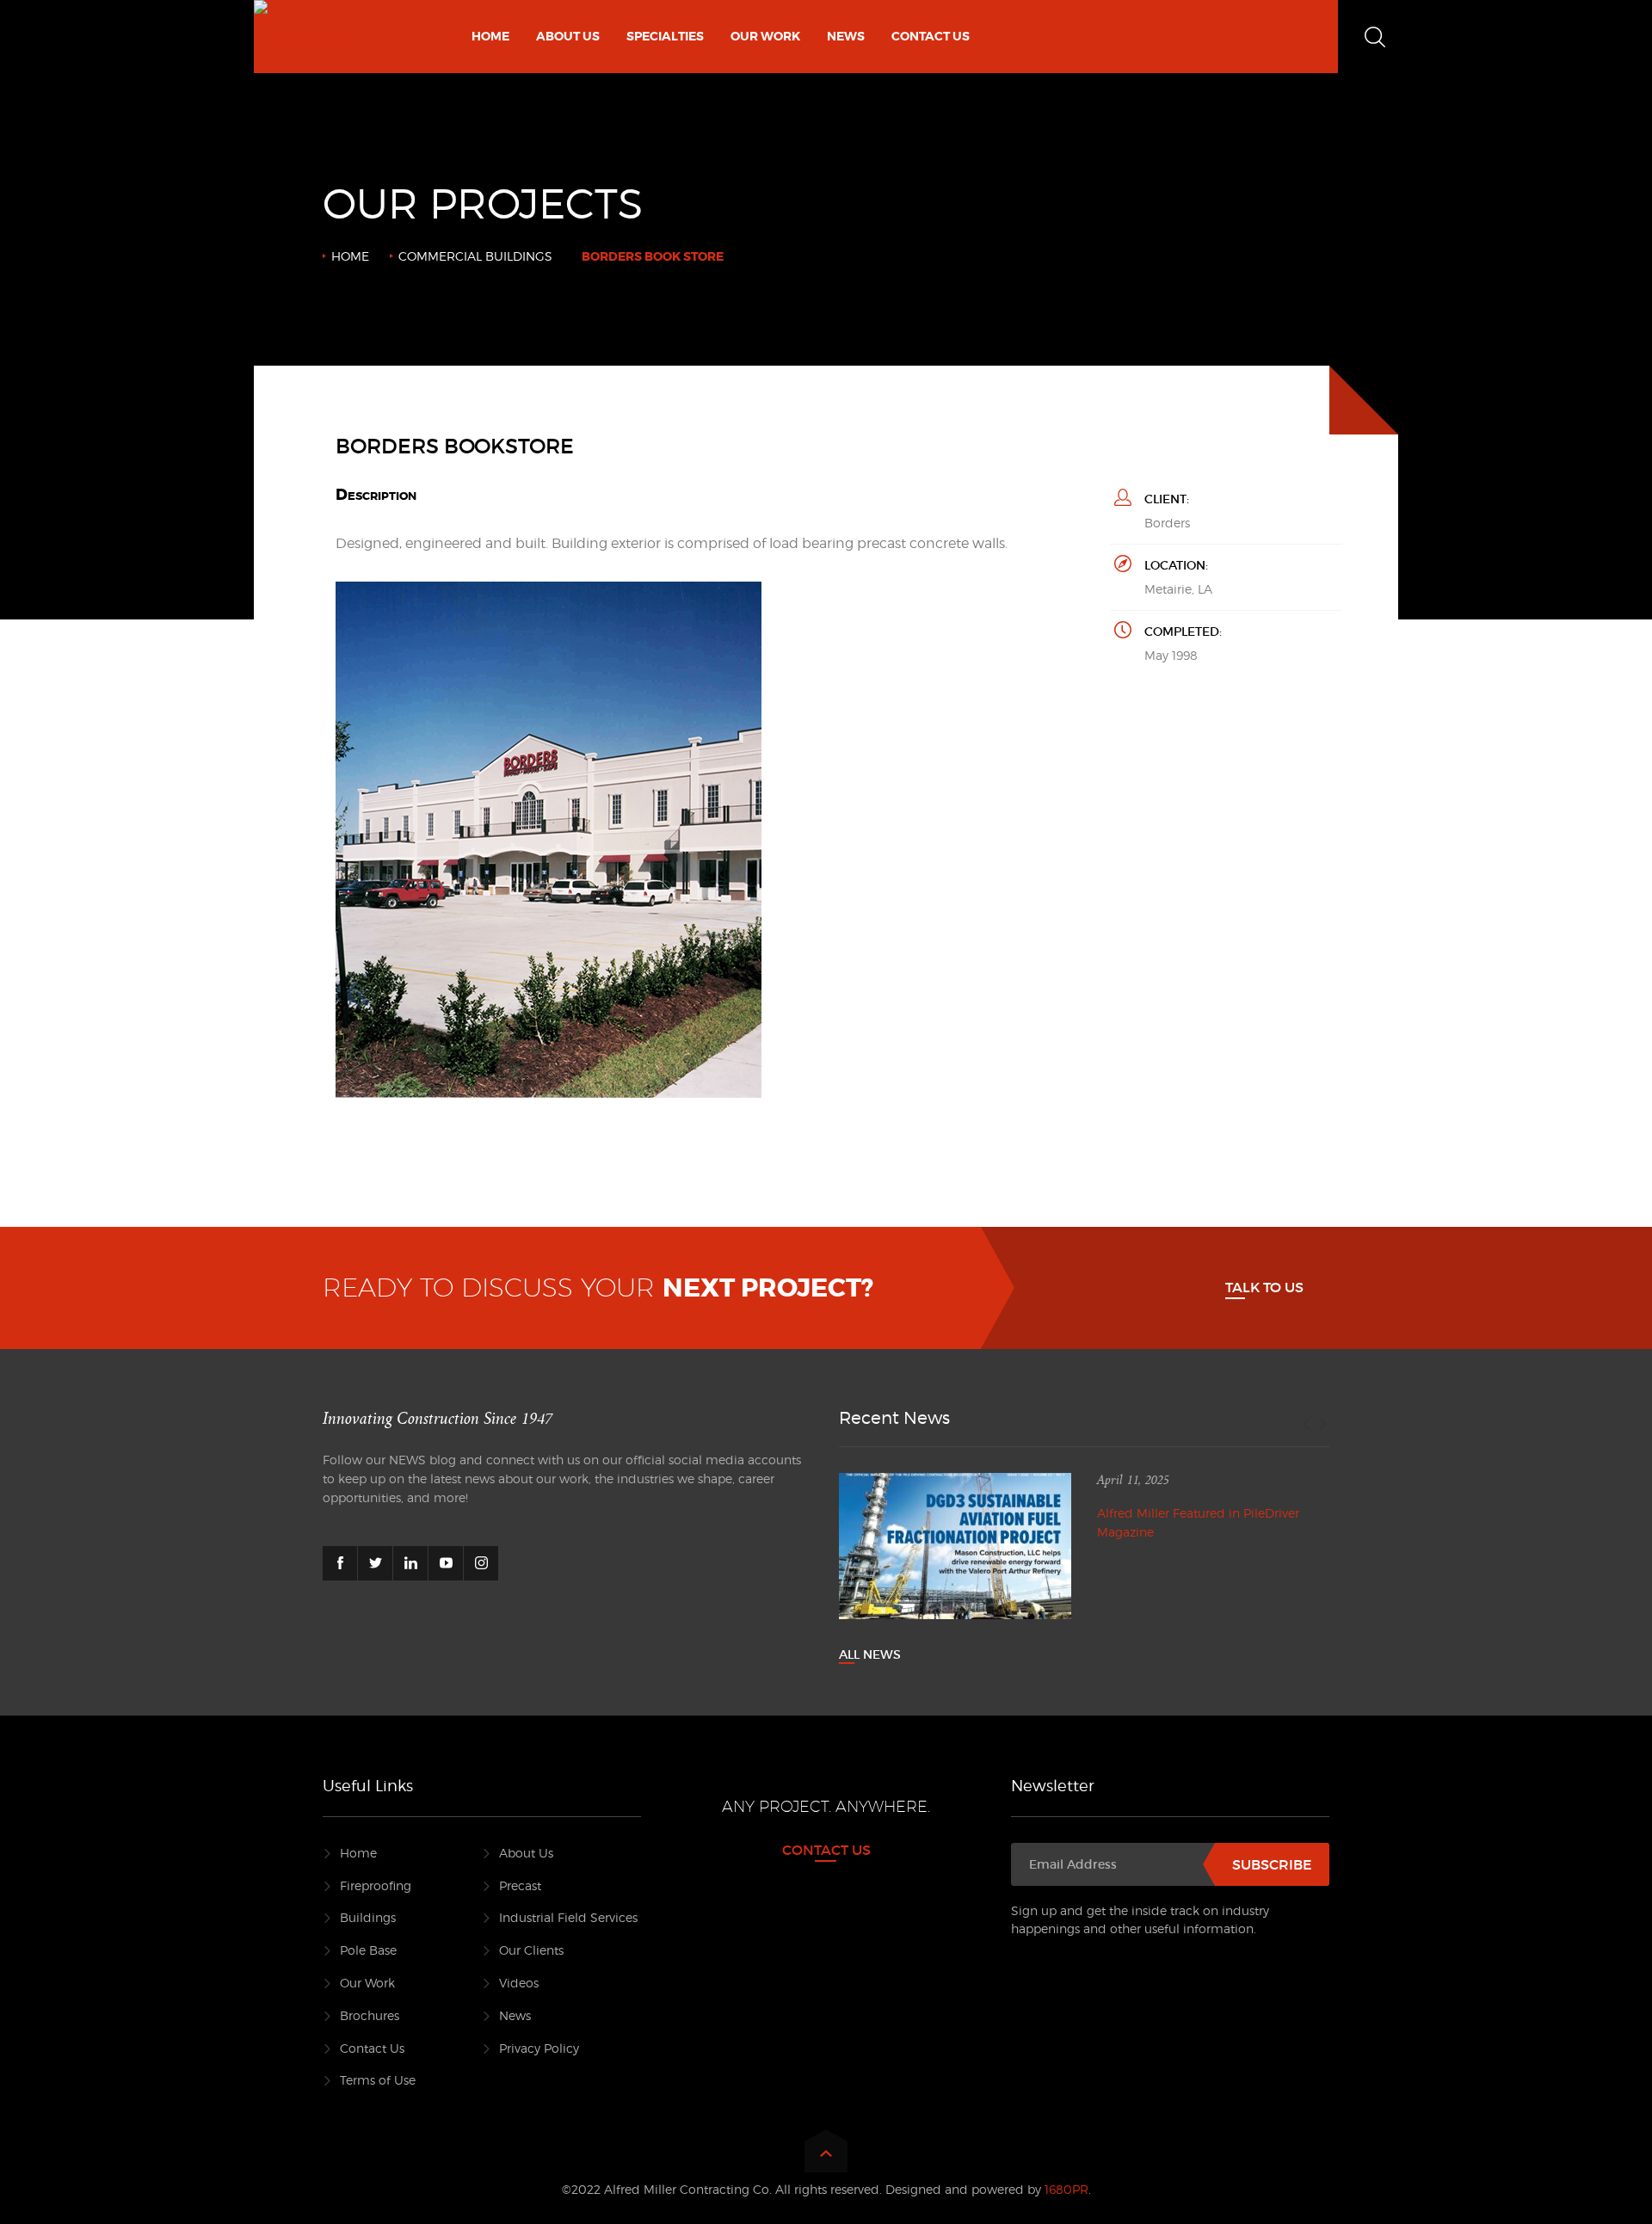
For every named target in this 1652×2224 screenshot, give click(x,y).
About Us (526, 1853)
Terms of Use (378, 2080)
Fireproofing (376, 1885)
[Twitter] (375, 1563)
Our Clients (531, 1950)
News (515, 2015)
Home (350, 256)
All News (870, 1654)
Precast (520, 1885)
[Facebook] (340, 1563)
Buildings (368, 1917)
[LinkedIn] (410, 1563)
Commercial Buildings (475, 256)
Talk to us (1264, 1287)
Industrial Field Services (568, 1917)
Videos (519, 1983)
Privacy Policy (539, 2048)
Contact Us (372, 2048)
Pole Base (368, 1950)
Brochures (370, 2015)
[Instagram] (481, 1563)
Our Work (367, 1983)
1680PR (1066, 2189)
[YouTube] (446, 1563)
